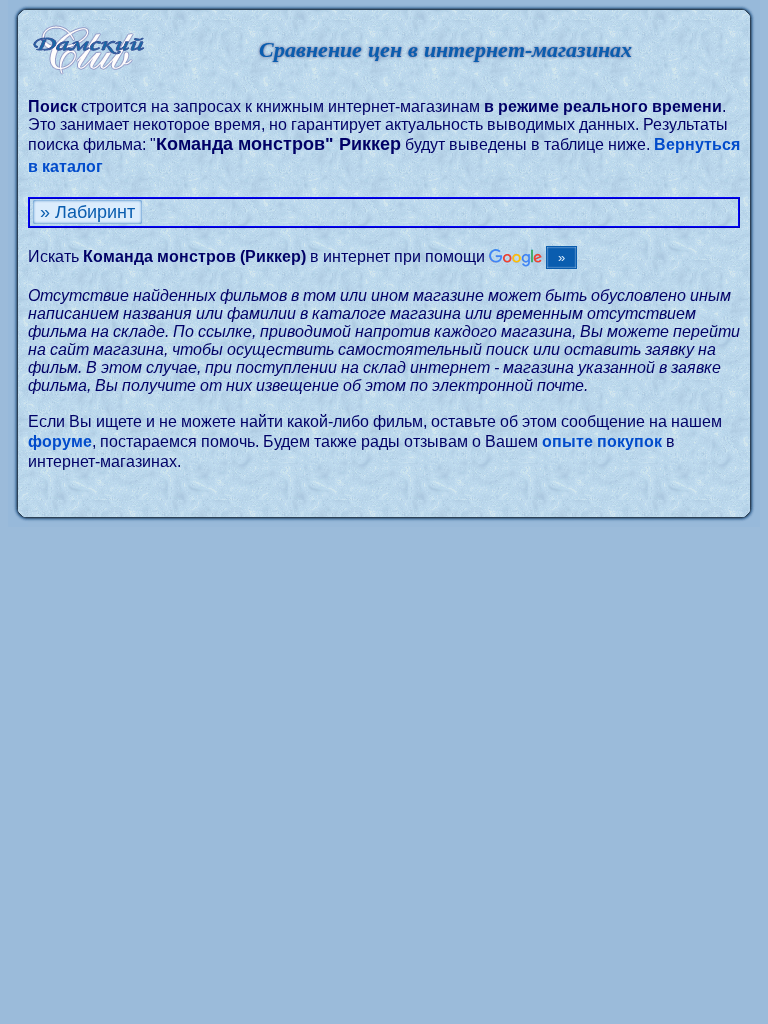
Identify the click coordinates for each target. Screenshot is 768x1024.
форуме (60, 441)
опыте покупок (602, 441)
